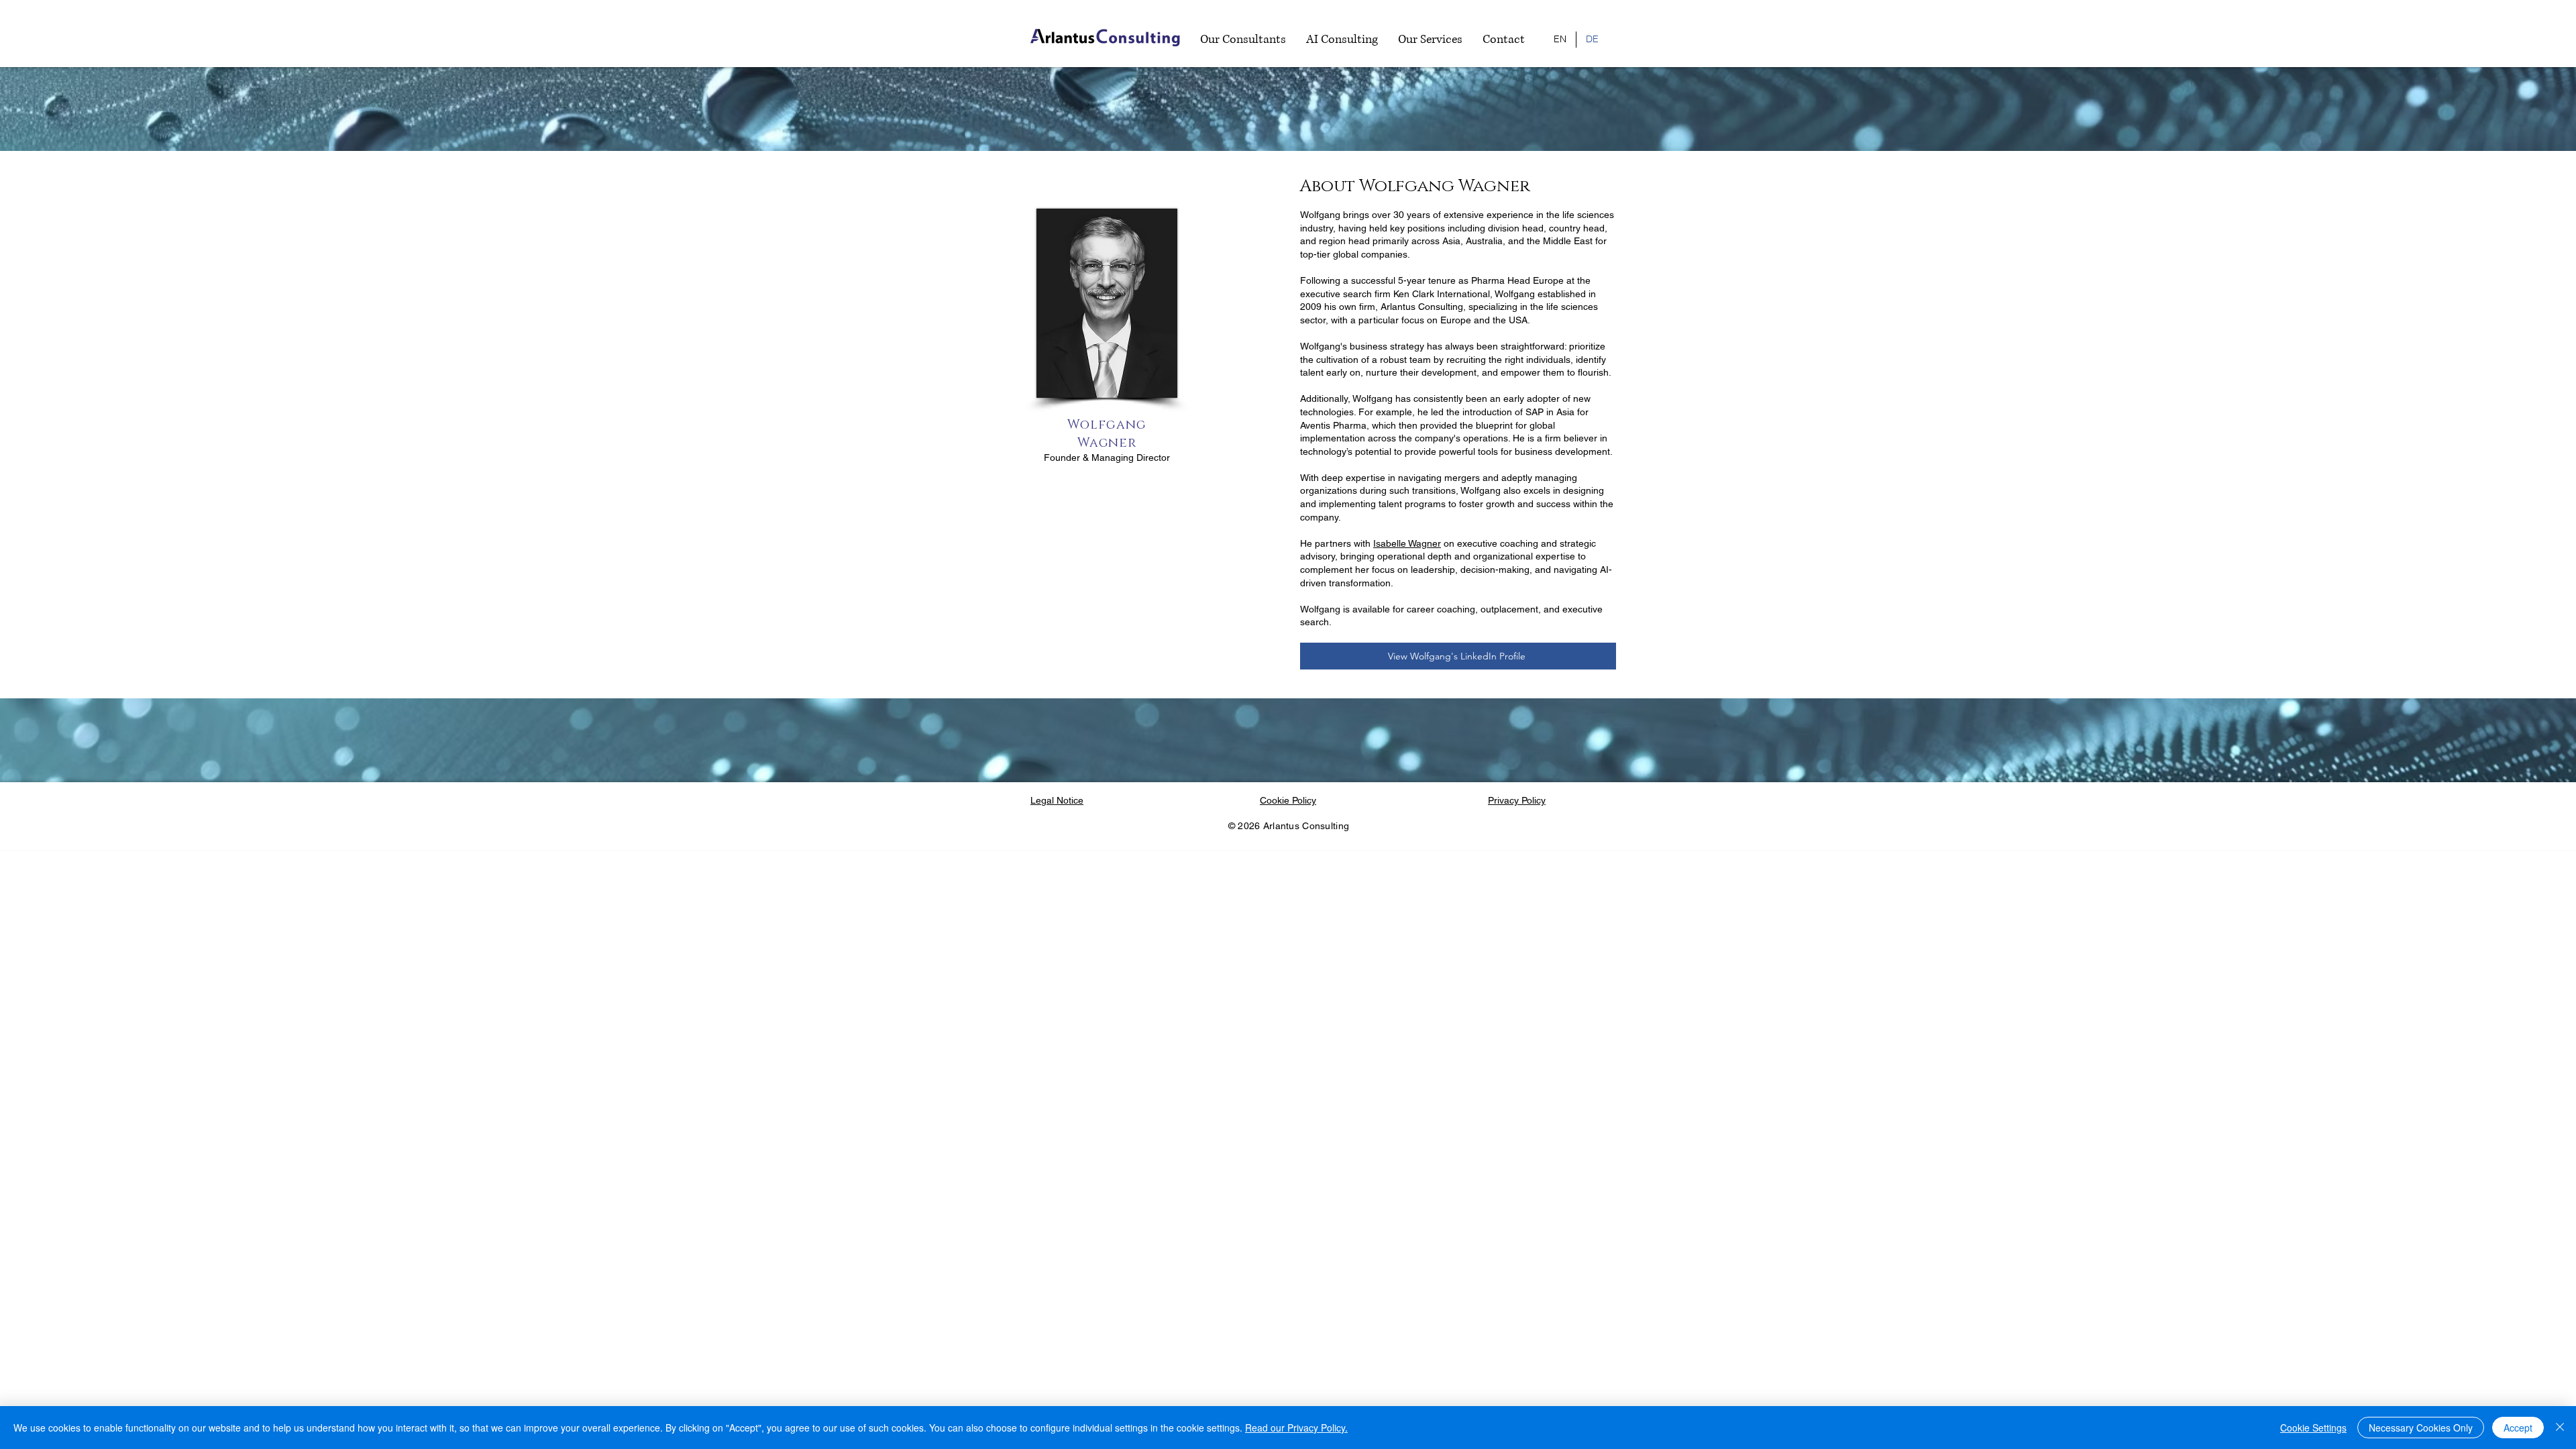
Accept (2518, 1428)
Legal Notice (1057, 800)
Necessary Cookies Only (2421, 1428)
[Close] (2560, 1428)
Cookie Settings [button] (2313, 1428)
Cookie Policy (1288, 800)
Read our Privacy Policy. (1296, 1428)
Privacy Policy (1517, 800)
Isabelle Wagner (1407, 543)
